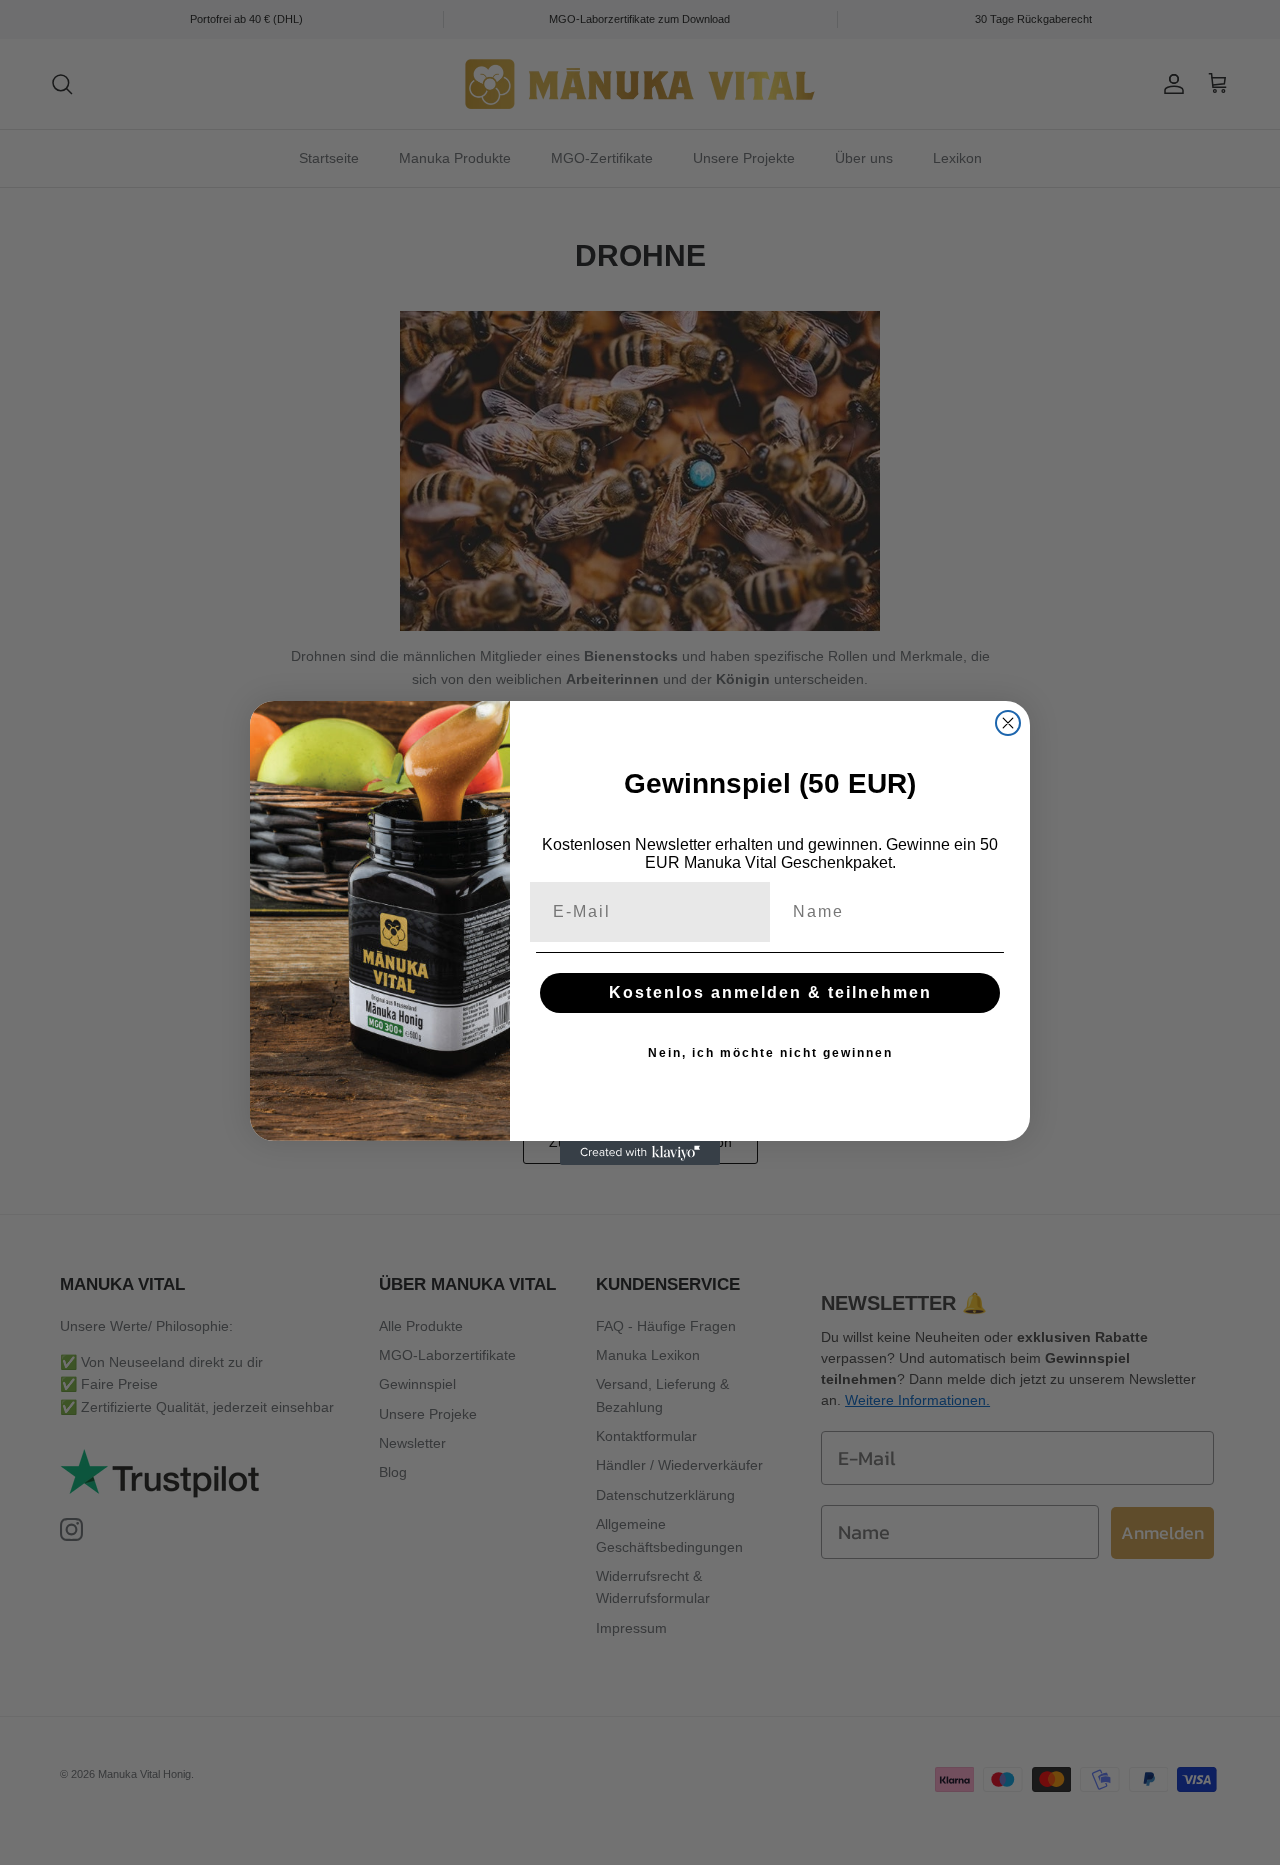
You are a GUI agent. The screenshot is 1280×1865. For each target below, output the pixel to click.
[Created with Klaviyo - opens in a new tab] (640, 1153)
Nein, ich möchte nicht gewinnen (770, 1053)
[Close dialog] (1008, 723)
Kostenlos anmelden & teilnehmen (770, 992)
